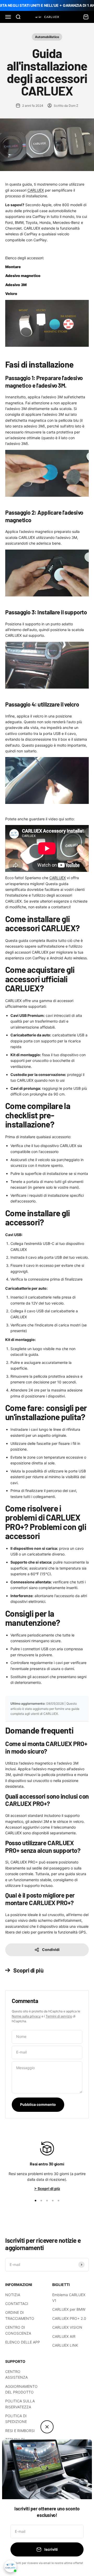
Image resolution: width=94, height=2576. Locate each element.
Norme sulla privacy (26, 2016)
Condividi (51, 1950)
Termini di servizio (59, 2016)
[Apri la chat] (10, 2566)
